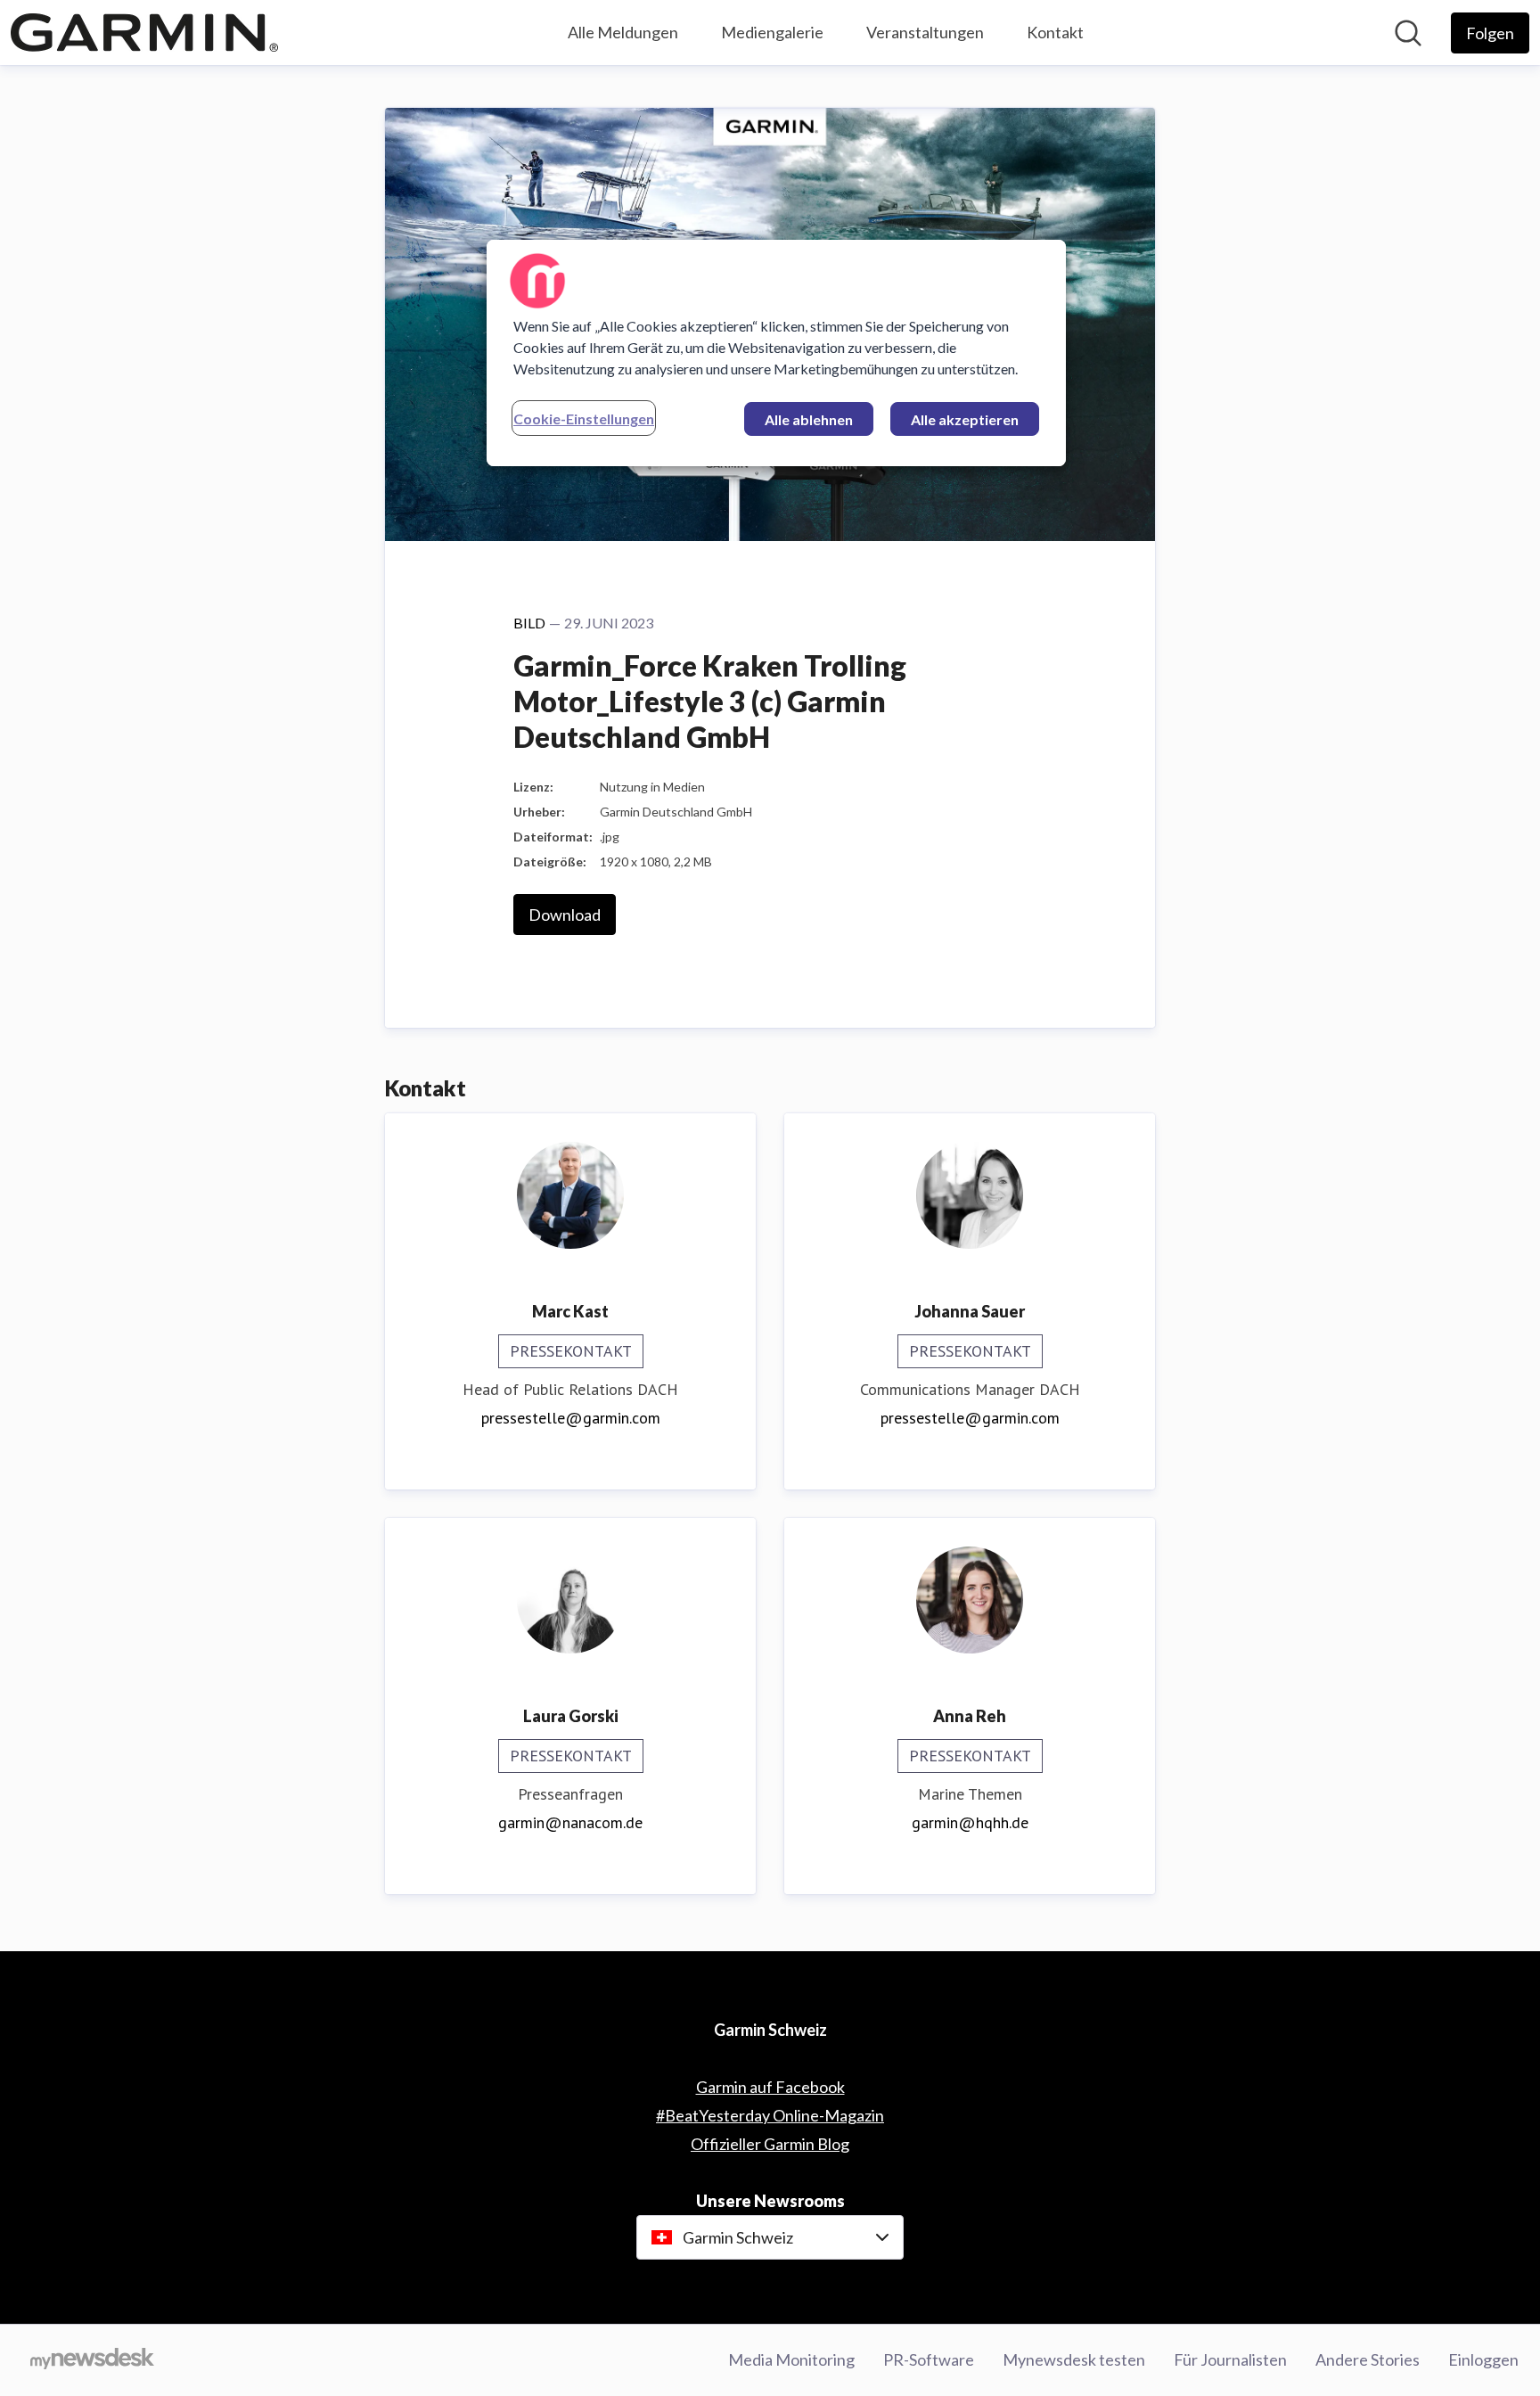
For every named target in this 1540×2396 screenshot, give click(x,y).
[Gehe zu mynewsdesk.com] (92, 2360)
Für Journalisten (1230, 2359)
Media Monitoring (791, 2359)
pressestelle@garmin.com (571, 1418)
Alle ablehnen (809, 419)
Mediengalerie (772, 32)
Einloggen (1483, 2359)
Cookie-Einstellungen (584, 418)
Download (565, 915)
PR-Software (929, 2359)
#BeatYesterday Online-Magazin (770, 2115)
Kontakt (1055, 32)
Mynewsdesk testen (1074, 2359)
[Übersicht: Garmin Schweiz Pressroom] (144, 33)
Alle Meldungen (623, 32)
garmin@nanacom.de (570, 1822)
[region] (776, 353)
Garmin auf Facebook (770, 2087)
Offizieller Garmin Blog (770, 2144)
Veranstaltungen (925, 32)
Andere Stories (1368, 2359)
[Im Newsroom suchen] (1408, 33)
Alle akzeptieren (965, 419)
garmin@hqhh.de (970, 1822)
